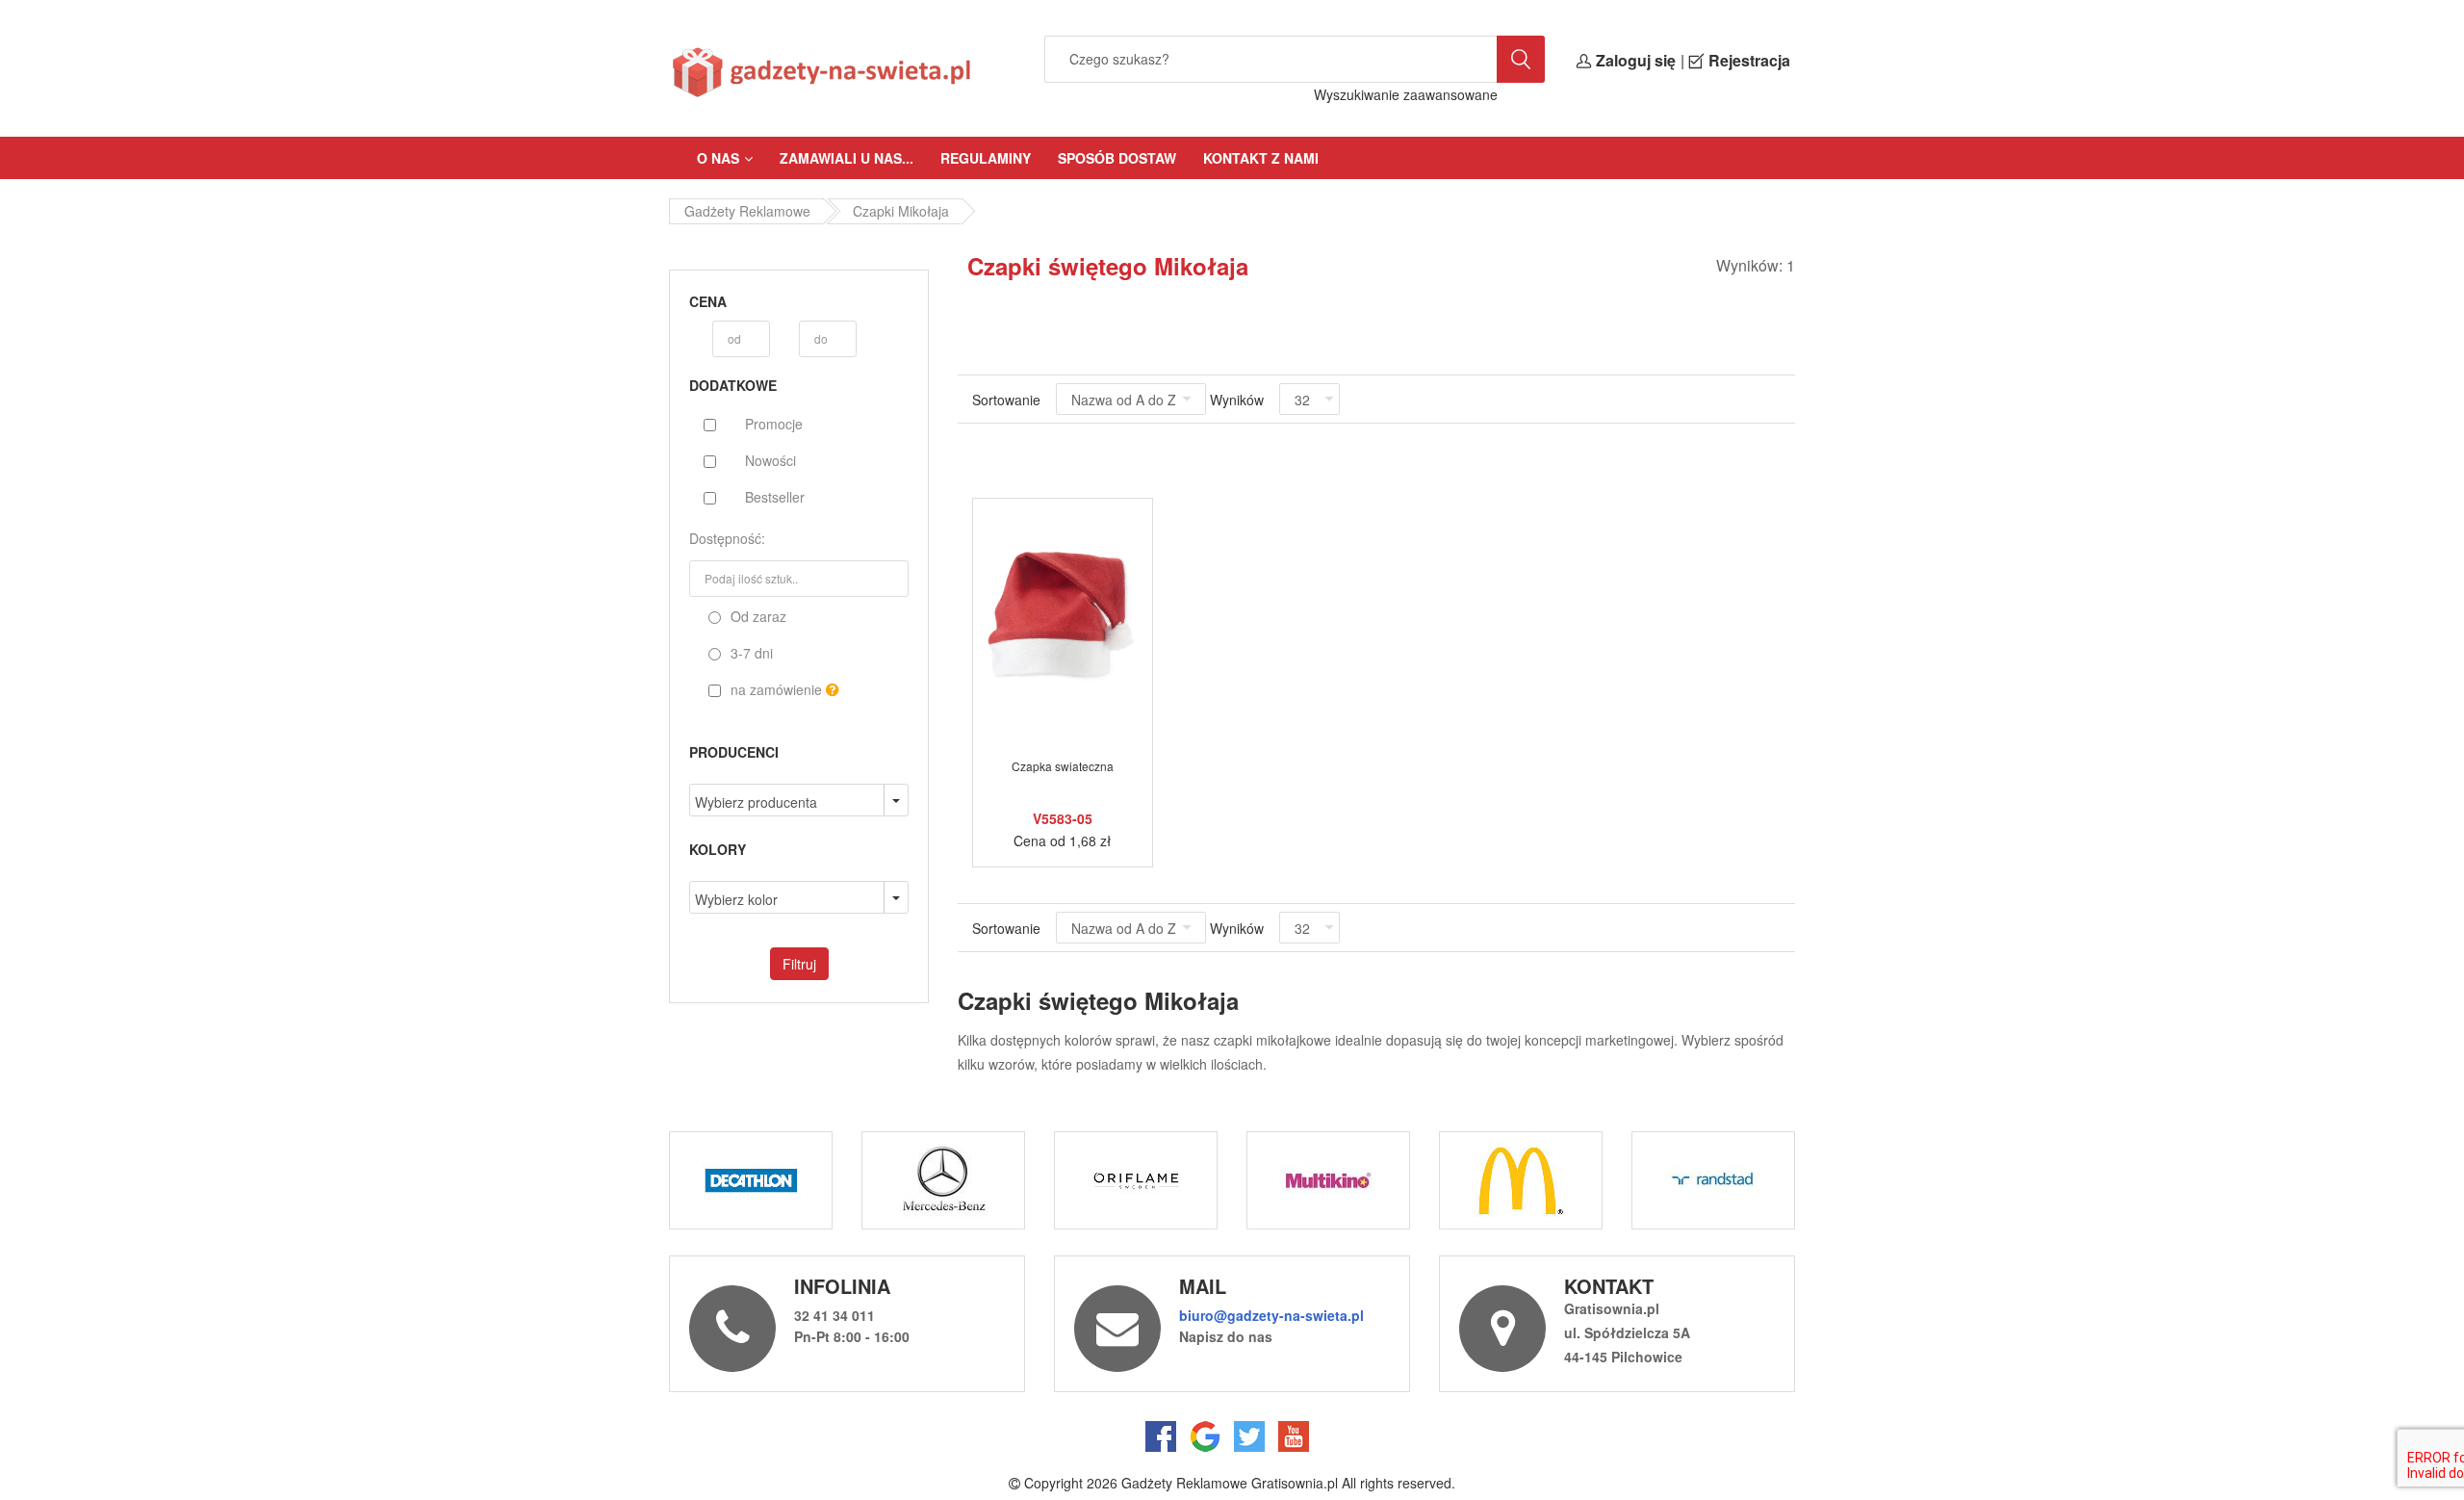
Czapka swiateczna (1063, 766)
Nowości (770, 460)
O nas (718, 158)
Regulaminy (986, 158)
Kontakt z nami (1261, 158)
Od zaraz (757, 616)
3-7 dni (750, 653)
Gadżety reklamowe (747, 211)
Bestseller (775, 497)
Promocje (774, 424)
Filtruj (799, 964)
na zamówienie (776, 689)
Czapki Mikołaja (901, 211)
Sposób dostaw (1117, 158)
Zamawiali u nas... (847, 158)
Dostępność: (727, 538)
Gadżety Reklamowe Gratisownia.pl (1230, 1483)
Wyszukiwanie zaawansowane (1406, 94)
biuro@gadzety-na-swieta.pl (1271, 1315)
